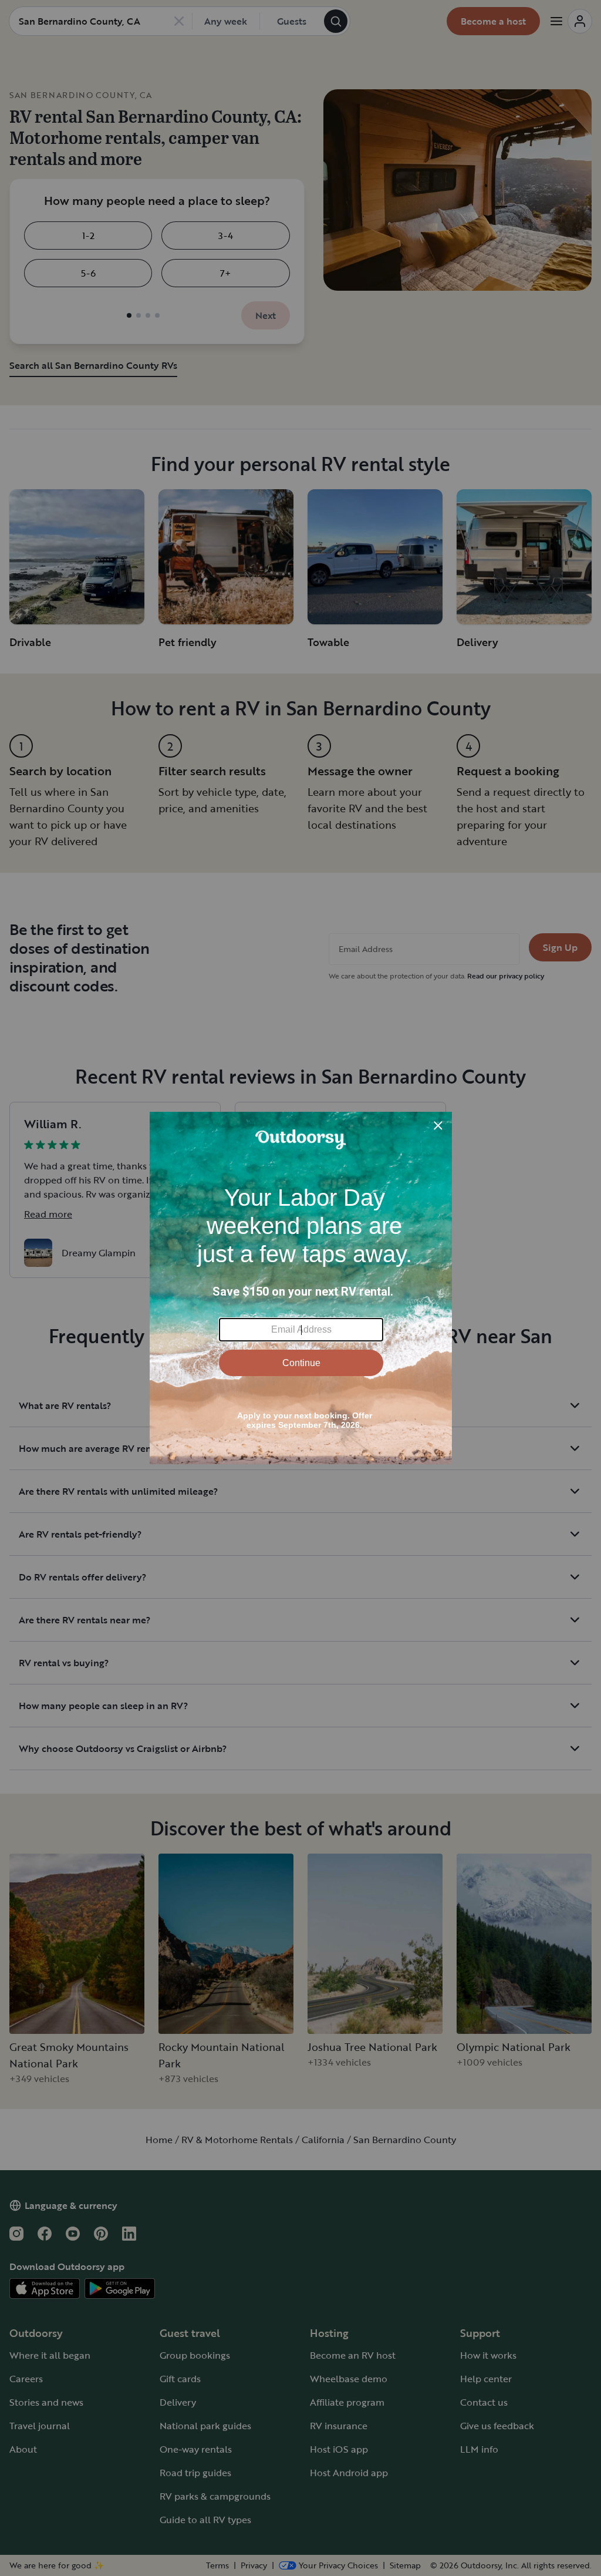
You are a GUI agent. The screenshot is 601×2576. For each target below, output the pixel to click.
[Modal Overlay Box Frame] (301, 1288)
